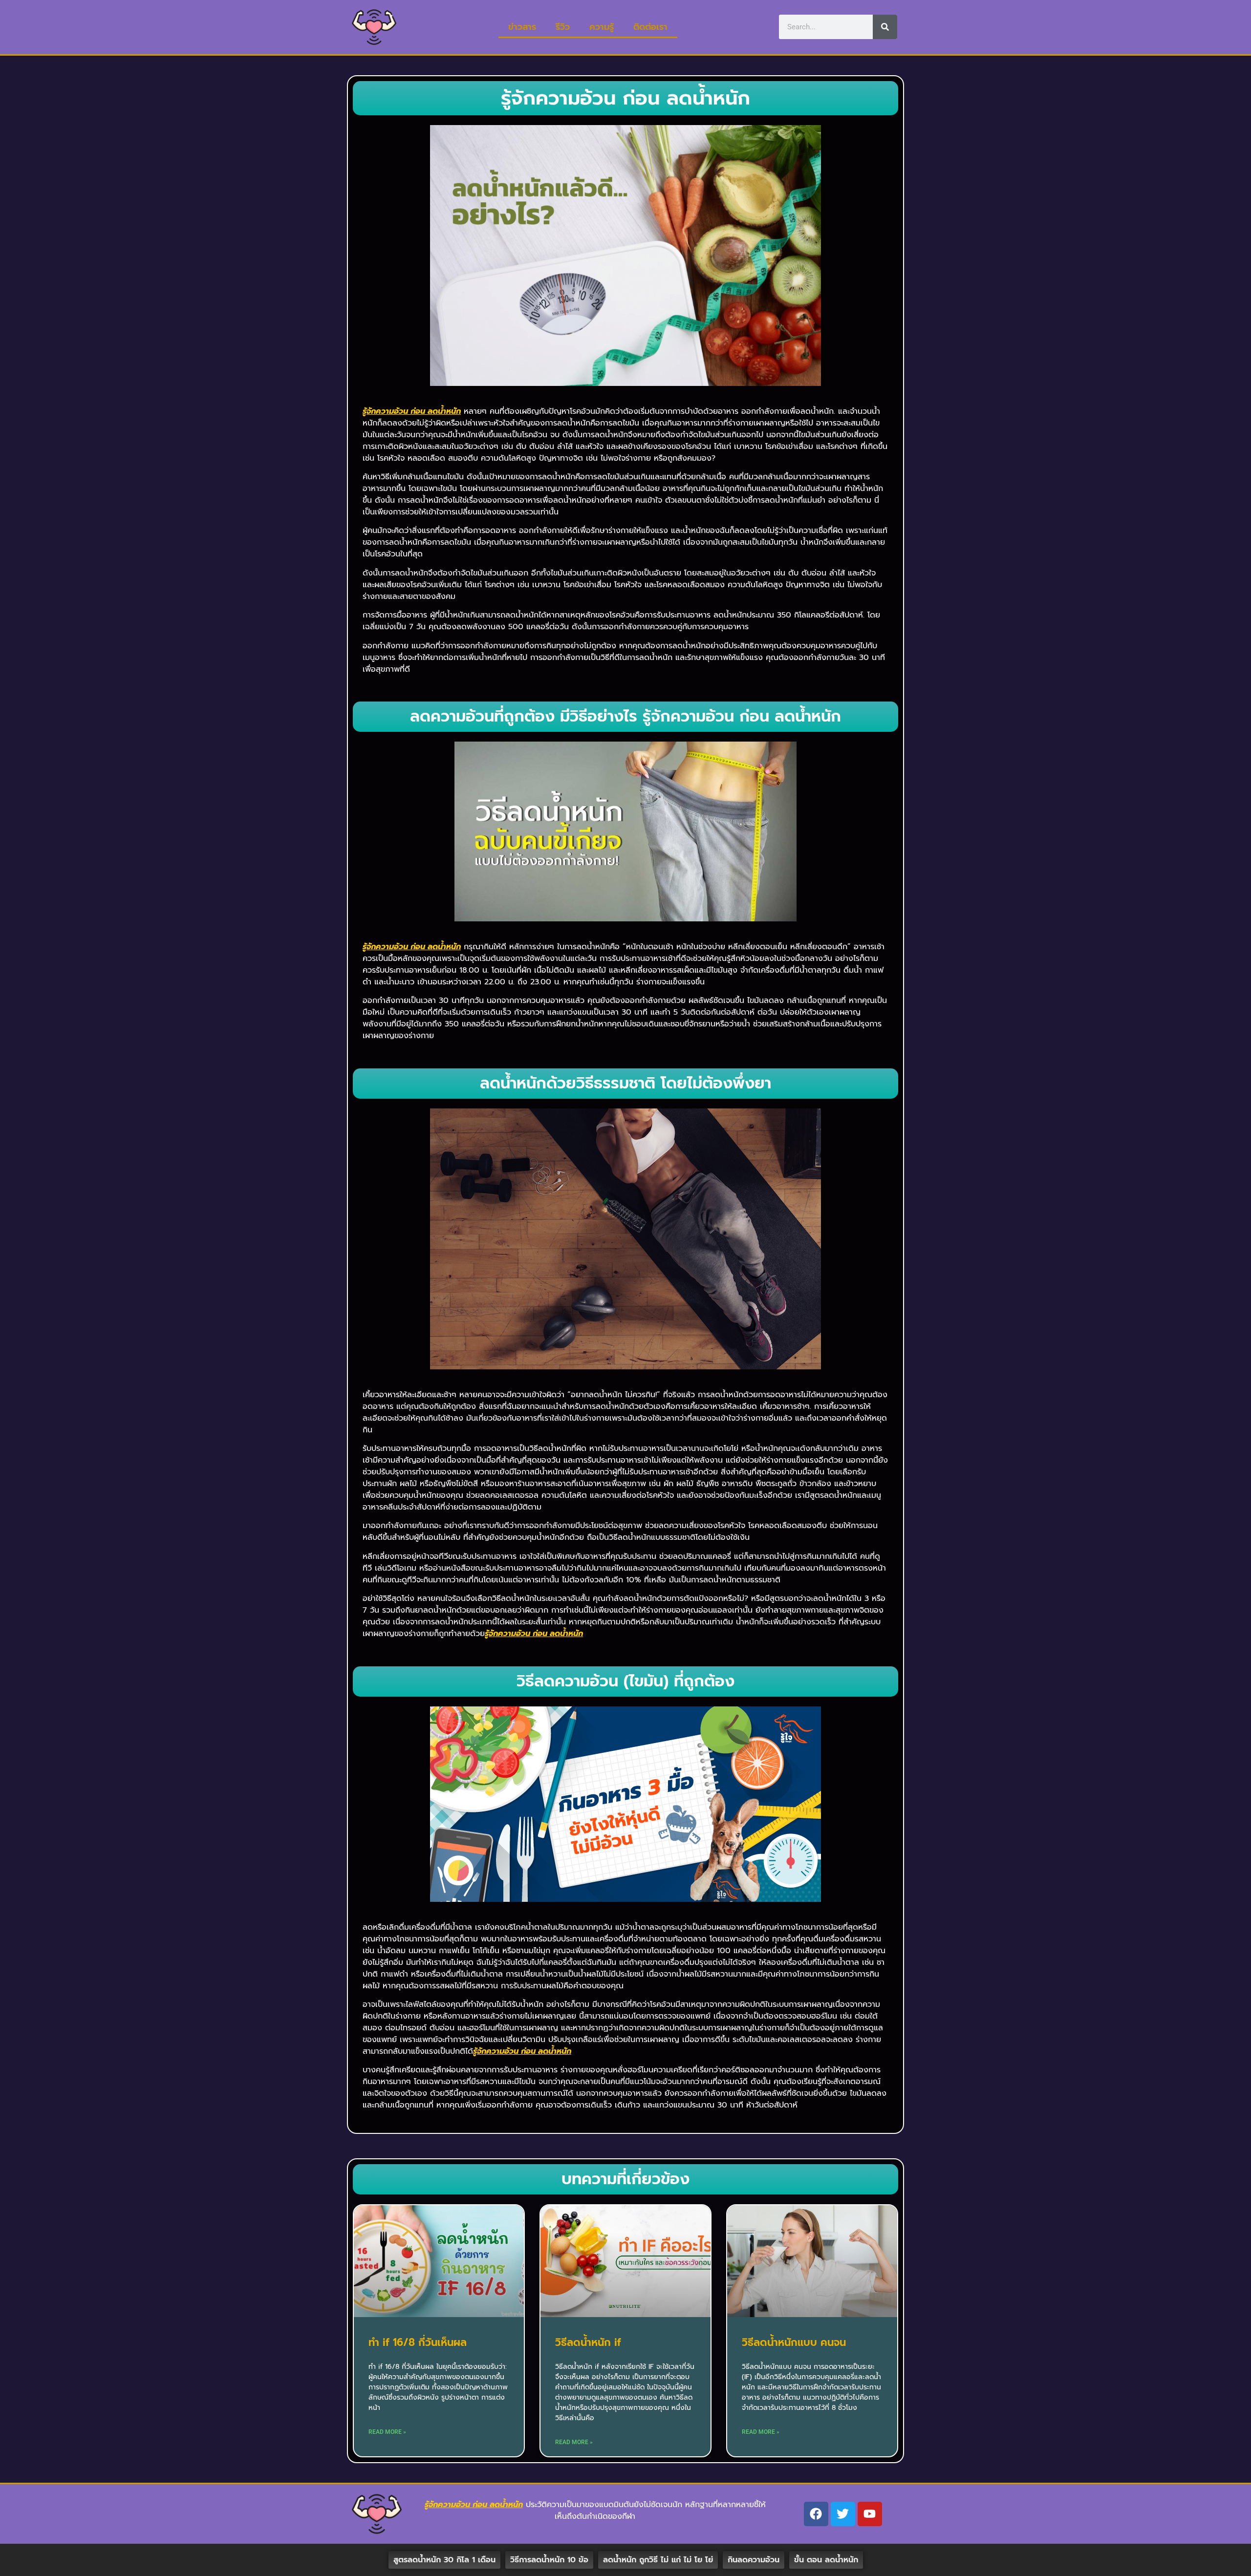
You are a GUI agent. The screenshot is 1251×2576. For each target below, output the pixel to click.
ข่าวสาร (522, 27)
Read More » (387, 2432)
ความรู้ (602, 27)
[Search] (885, 27)
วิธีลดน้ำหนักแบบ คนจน (794, 2342)
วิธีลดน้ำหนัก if (588, 2342)
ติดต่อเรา (650, 27)
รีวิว (563, 27)
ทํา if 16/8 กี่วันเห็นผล (418, 2342)
